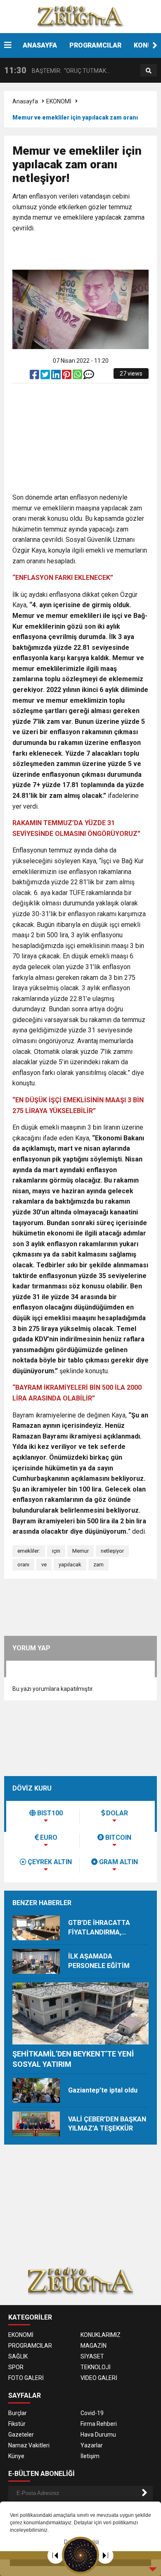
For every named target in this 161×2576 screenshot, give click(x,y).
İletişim (90, 2456)
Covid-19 (92, 2413)
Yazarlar (92, 2445)
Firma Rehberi (99, 2424)
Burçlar (18, 2413)
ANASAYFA (40, 45)
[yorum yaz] (89, 376)
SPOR (16, 2367)
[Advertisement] (87, 252)
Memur (80, 1551)
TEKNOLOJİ (96, 2367)
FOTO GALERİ (26, 2378)
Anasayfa (25, 101)
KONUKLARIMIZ (101, 2335)
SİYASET (92, 2356)
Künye (16, 2456)
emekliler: (29, 1551)
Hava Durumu (98, 2435)
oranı (23, 1565)
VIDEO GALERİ (99, 2378)
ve (44, 1565)
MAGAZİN (94, 2346)
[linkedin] (57, 376)
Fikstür (17, 2424)
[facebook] (35, 376)
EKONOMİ (59, 101)
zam (98, 1565)
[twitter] (46, 376)
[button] (155, 45)
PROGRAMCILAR (95, 45)
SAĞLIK (18, 2356)
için (56, 1551)
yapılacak (70, 1565)
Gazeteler (21, 2435)
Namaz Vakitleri (29, 2445)
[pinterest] (67, 376)
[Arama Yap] (149, 71)
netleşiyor (112, 1551)
